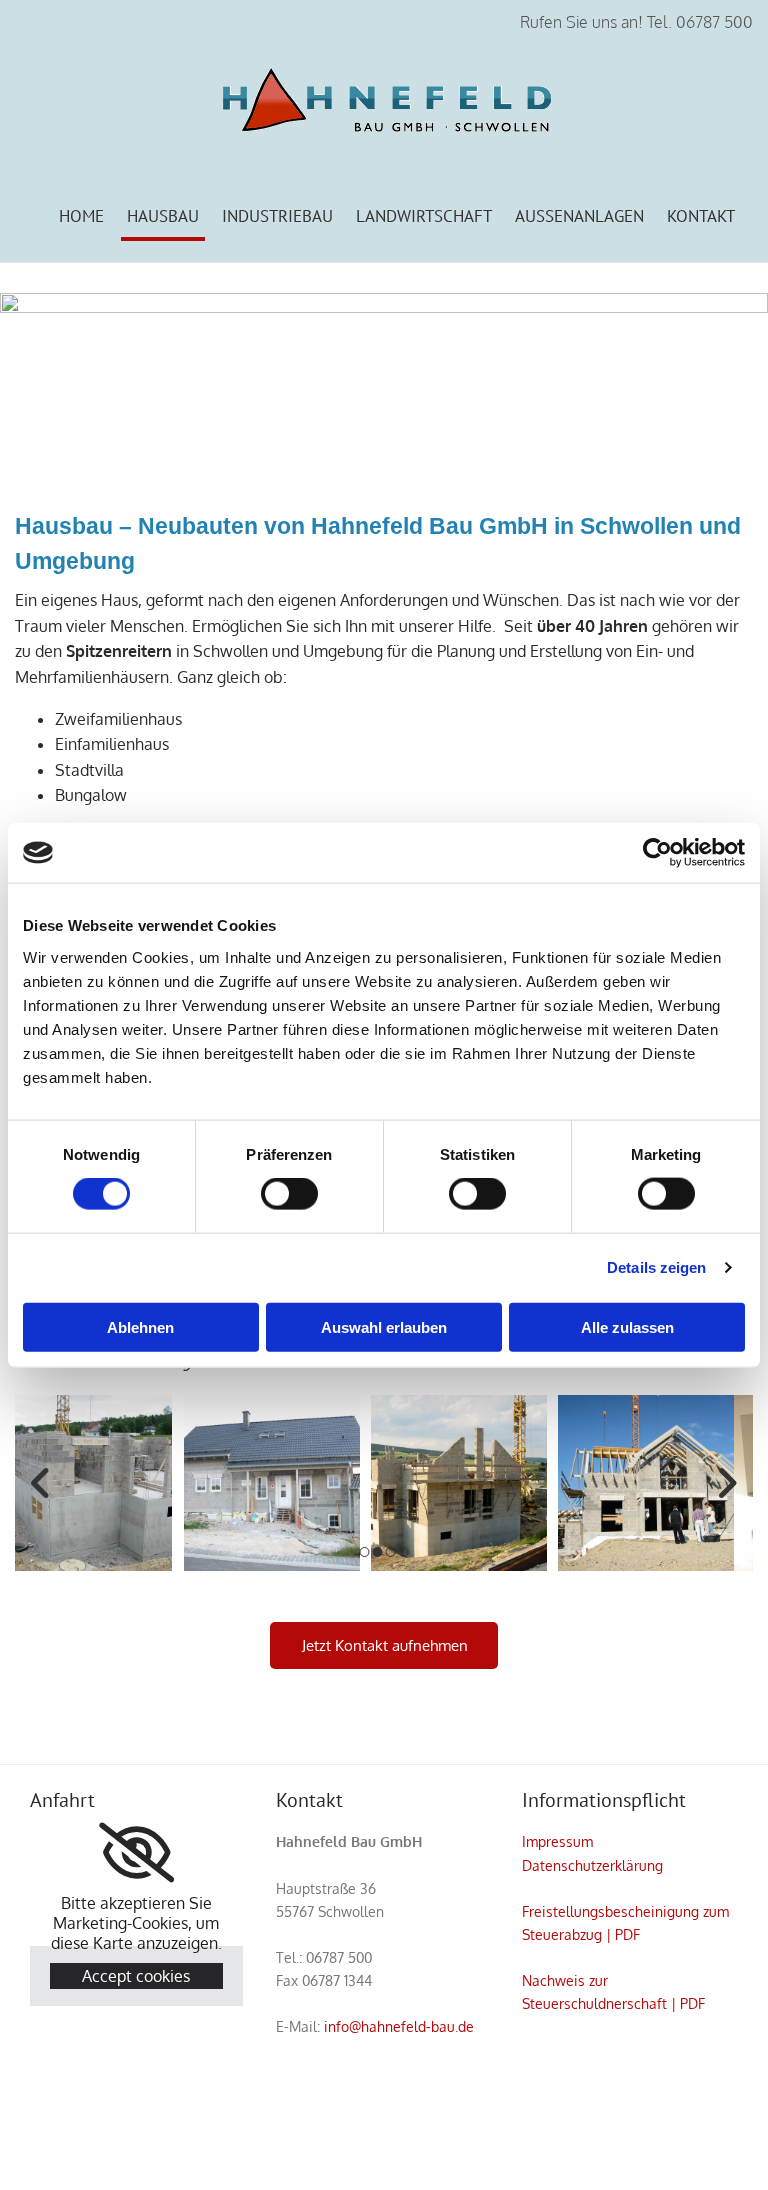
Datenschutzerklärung (592, 1865)
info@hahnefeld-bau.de (399, 2026)
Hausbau (163, 216)
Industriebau (277, 216)
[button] (384, 1646)
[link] (136, 1853)
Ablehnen (140, 1326)
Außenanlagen (579, 216)
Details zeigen (656, 1267)
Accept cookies (136, 1976)
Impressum (557, 1841)
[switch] (289, 1194)
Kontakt (701, 216)
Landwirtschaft (424, 216)
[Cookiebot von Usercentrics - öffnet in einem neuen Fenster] (657, 853)
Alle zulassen (627, 1326)
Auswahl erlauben (384, 1326)
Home (81, 216)
